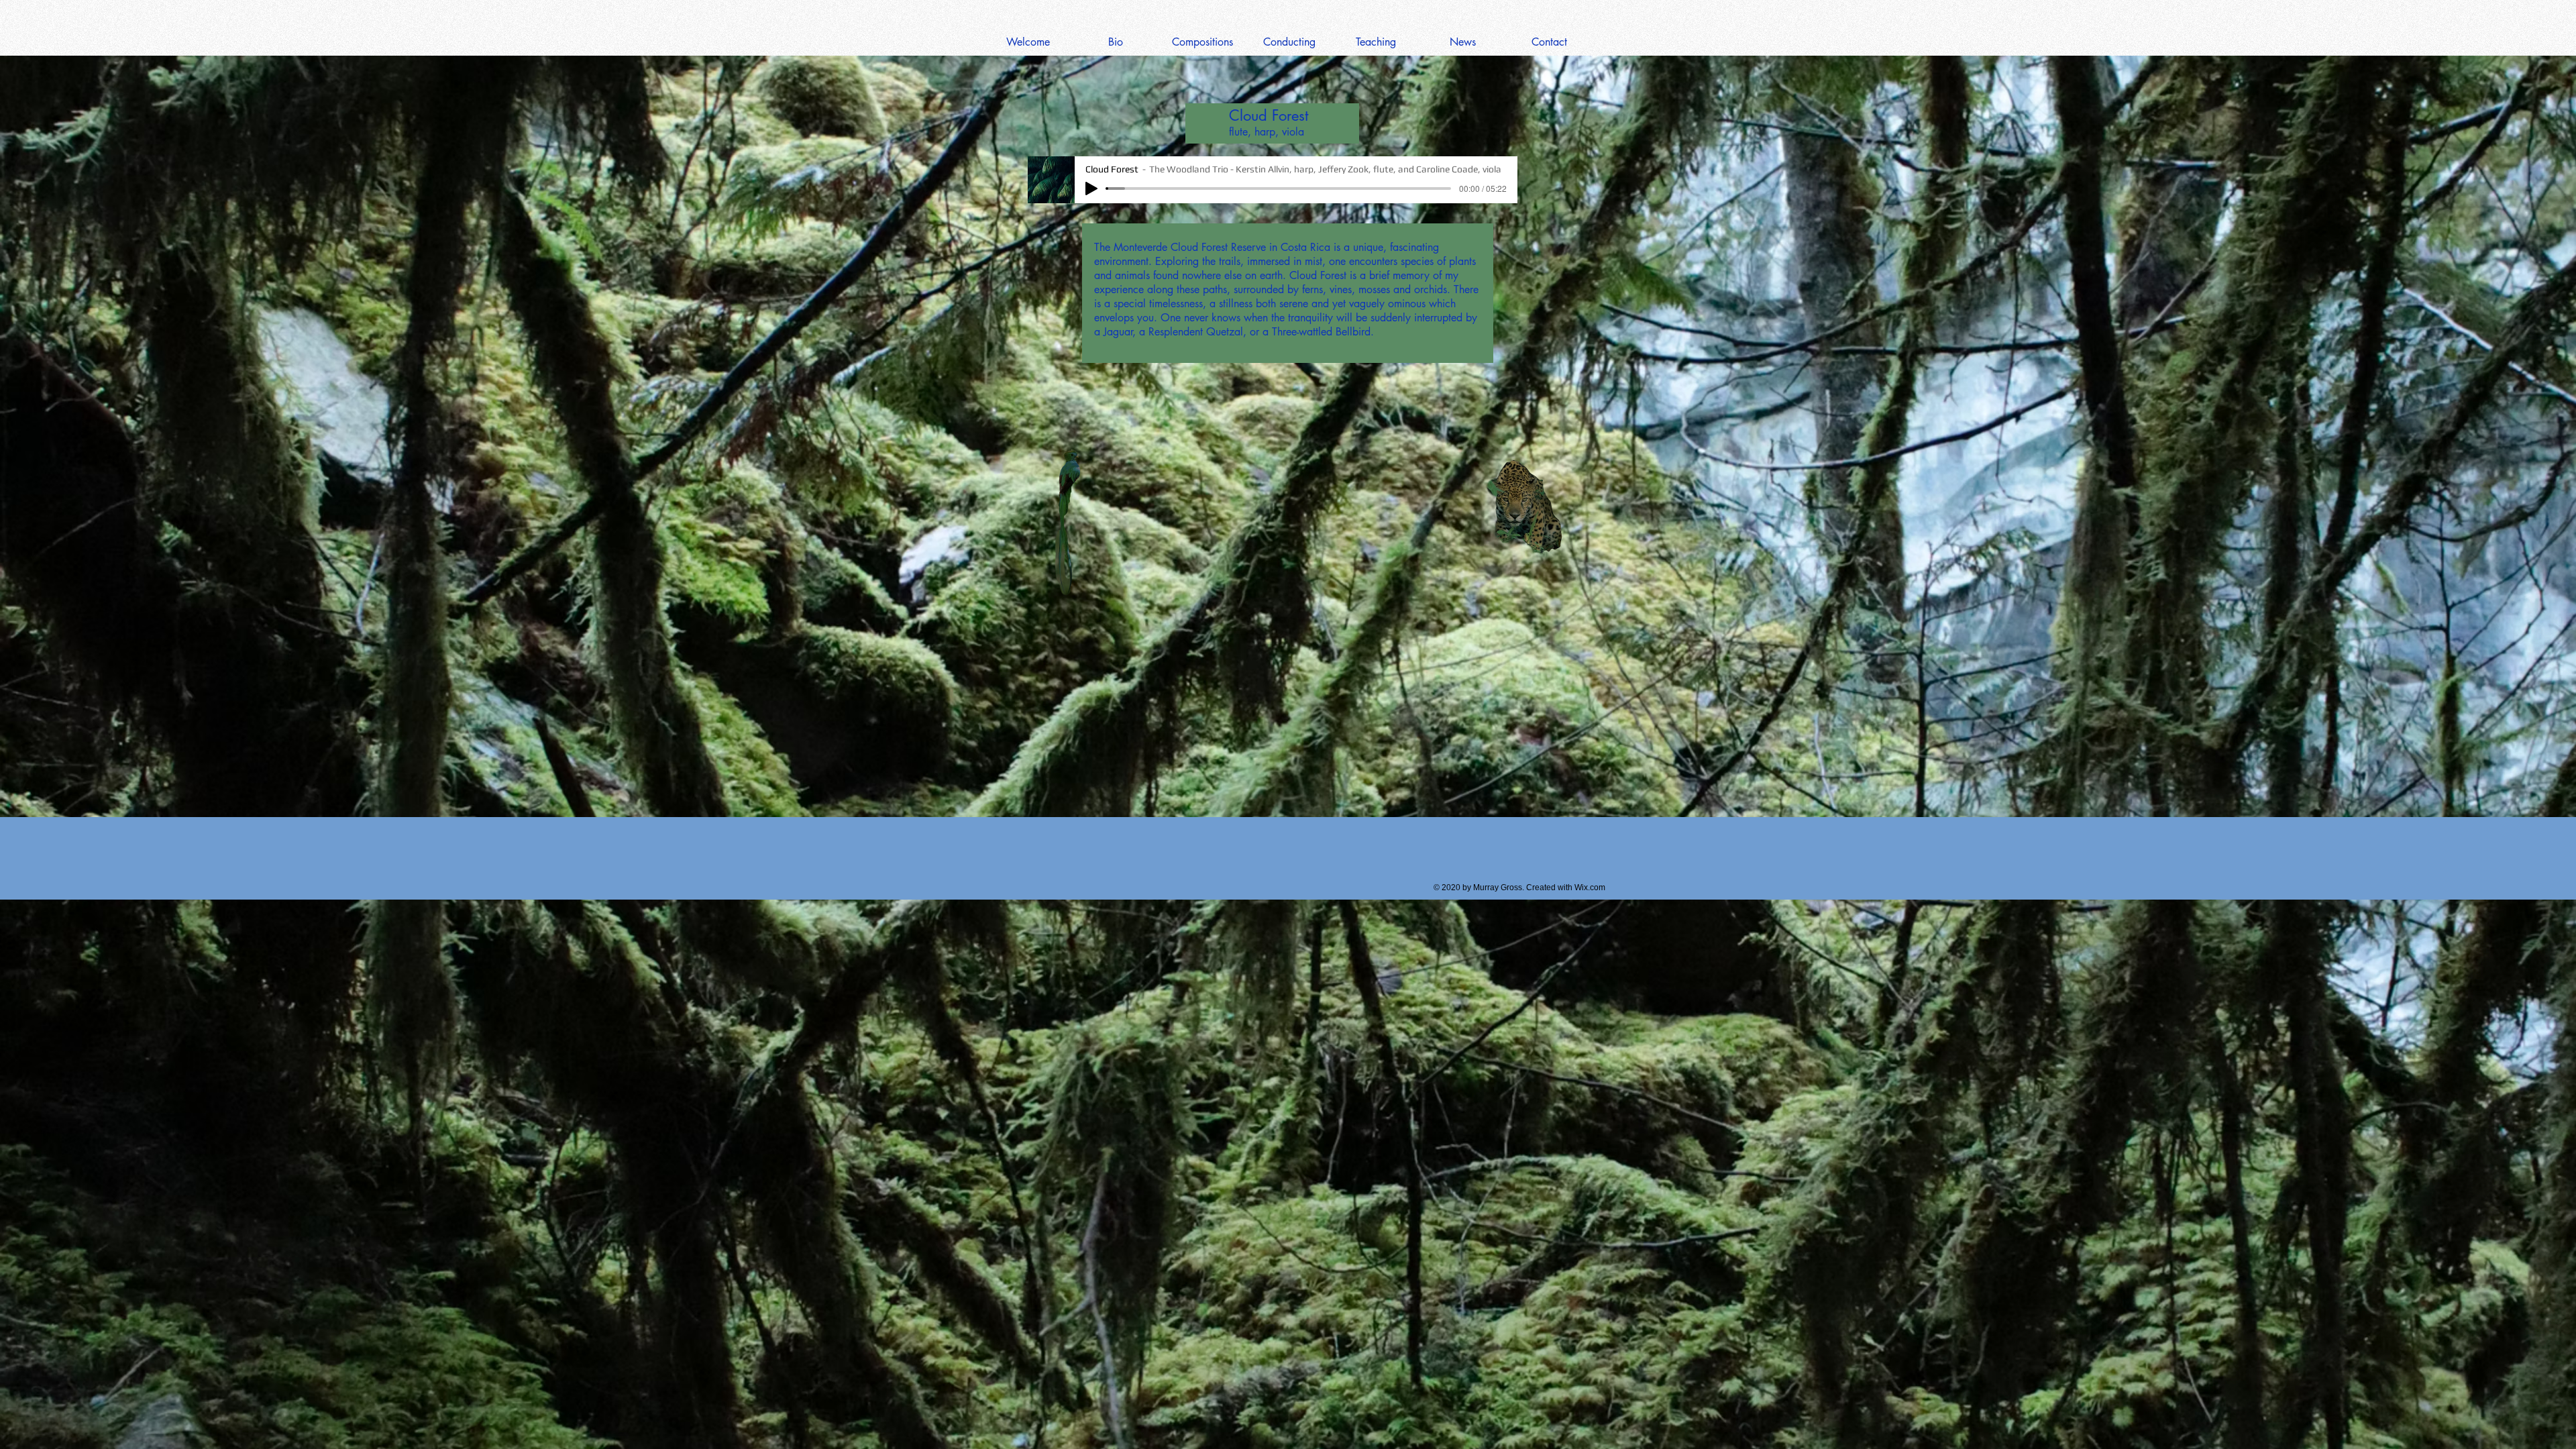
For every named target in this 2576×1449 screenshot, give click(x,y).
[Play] (1091, 189)
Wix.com (1590, 888)
